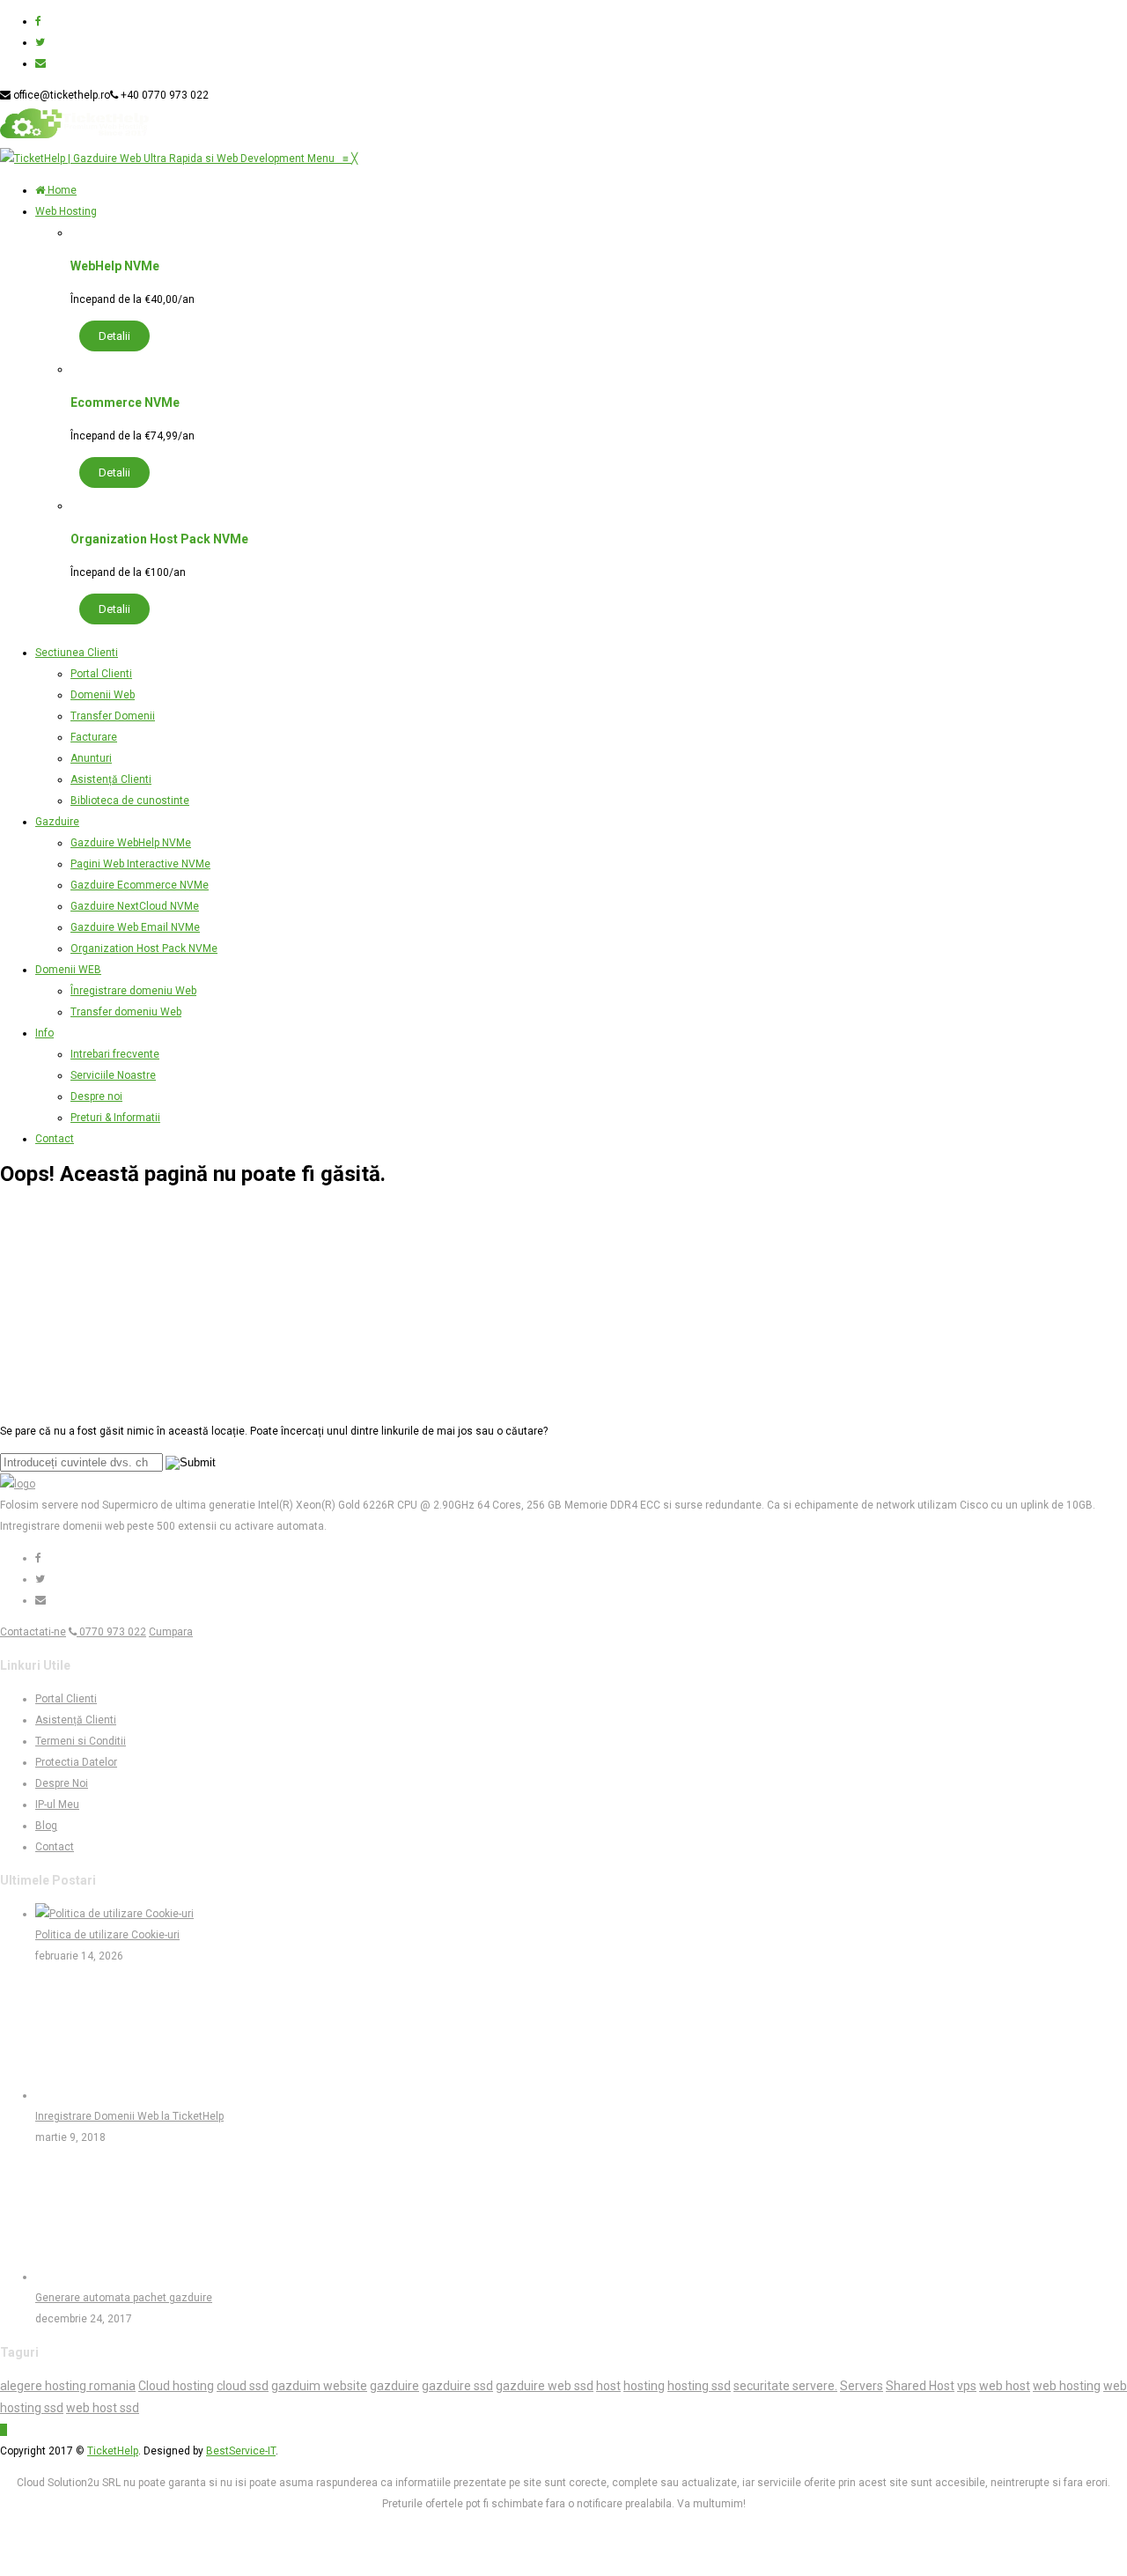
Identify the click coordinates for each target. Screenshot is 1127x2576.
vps (967, 2386)
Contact (55, 1847)
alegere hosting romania (68, 2386)
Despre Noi (62, 1783)
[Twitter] (40, 42)
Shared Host (920, 2386)
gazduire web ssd (545, 2386)
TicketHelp (113, 2451)
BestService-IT (241, 2451)
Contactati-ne (33, 1632)
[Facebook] (38, 21)
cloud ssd (243, 2386)
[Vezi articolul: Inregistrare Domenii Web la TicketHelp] (101, 2095)
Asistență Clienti (76, 1720)
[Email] (41, 63)
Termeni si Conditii (81, 1741)
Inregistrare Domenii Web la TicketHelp (129, 2116)
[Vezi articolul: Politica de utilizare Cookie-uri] (114, 1914)
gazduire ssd (457, 2386)
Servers (862, 2386)
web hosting (1067, 2386)
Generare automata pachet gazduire (124, 2298)
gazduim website (319, 2386)
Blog (46, 1826)
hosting (644, 2386)
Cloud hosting (176, 2386)
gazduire (394, 2386)
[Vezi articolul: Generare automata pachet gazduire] (101, 2277)
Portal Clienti (66, 1699)
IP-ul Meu (57, 1805)
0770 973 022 (111, 1632)
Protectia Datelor (76, 1762)
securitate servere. (785, 2386)
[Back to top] (4, 2430)
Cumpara (171, 1632)
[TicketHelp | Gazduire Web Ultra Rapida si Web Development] (154, 159)
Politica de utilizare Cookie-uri (107, 1935)
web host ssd (103, 2408)
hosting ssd (699, 2386)
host (608, 2386)
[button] (332, 159)
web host (1005, 2386)
